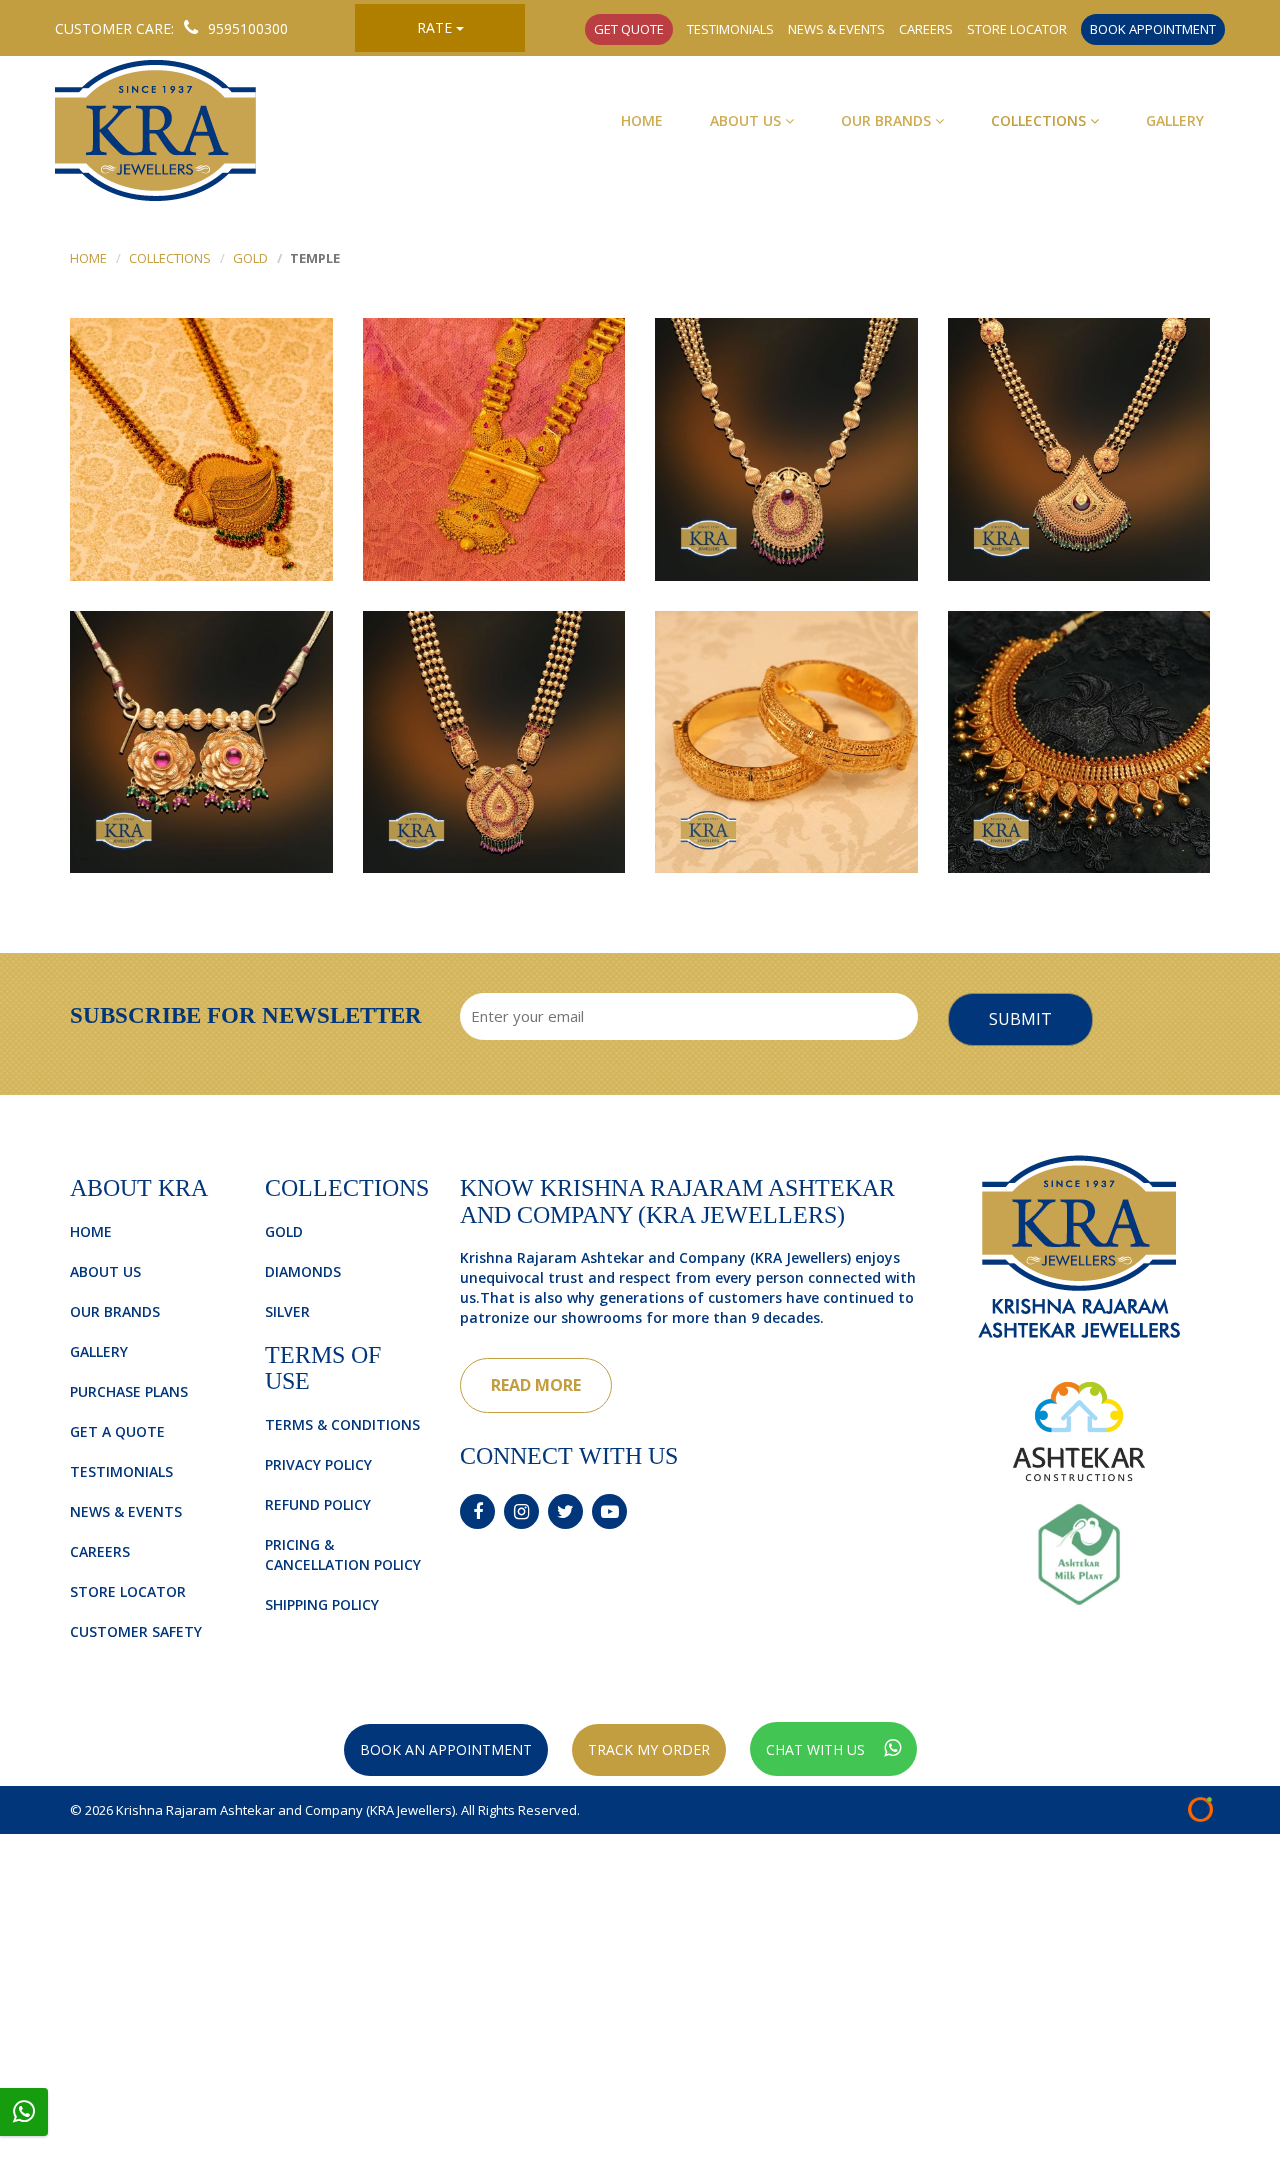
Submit (1020, 1019)
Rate (436, 27)
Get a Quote (117, 1431)
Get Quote (629, 29)
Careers (926, 29)
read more (536, 1385)
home (88, 258)
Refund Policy (318, 1504)
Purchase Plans (129, 1391)
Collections (1040, 120)
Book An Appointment (446, 1749)
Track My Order (649, 1749)
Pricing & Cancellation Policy (343, 1554)
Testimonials (730, 29)
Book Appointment (1153, 29)
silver (287, 1311)
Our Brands (888, 120)
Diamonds (303, 1271)
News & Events (836, 29)
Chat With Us (817, 1749)
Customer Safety (136, 1631)
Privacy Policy (318, 1464)
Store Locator (1017, 29)
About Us (747, 120)
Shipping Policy (322, 1604)
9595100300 (248, 28)
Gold (250, 258)
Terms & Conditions (342, 1424)
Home (642, 120)
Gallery (1175, 120)
